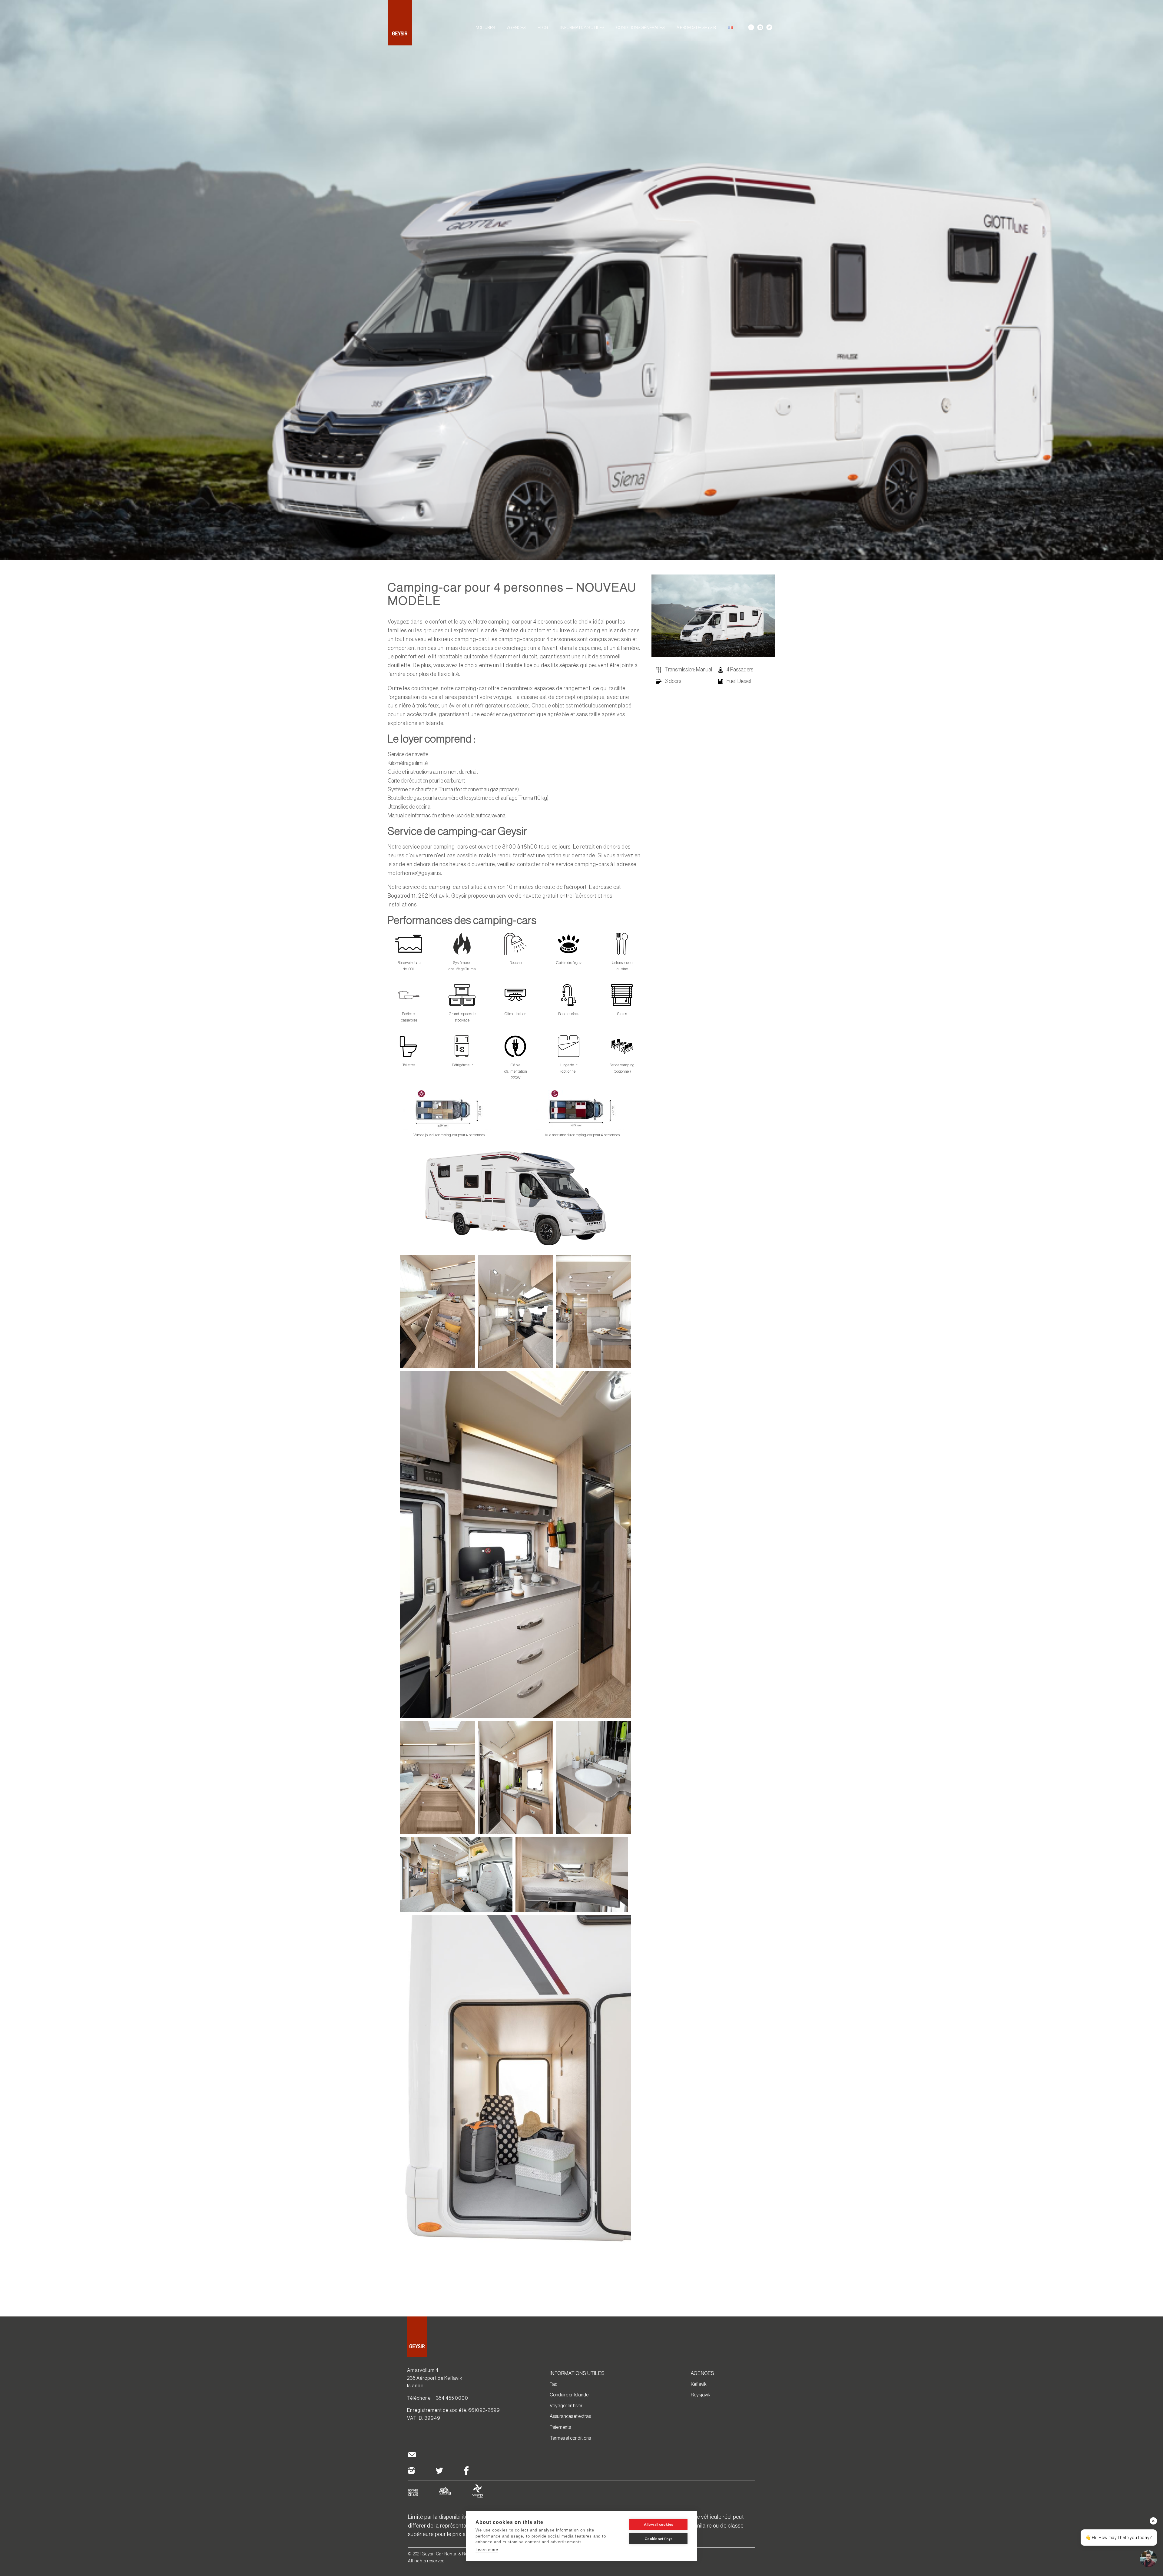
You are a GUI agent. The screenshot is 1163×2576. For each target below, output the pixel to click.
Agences (516, 28)
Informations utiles (582, 28)
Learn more (487, 2550)
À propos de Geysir (696, 28)
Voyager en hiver (566, 2405)
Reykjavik (701, 2395)
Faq (554, 2384)
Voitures (485, 28)
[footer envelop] (412, 2456)
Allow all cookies (658, 2524)
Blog (543, 28)
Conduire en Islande (569, 2395)
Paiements (560, 2427)
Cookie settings (659, 2539)
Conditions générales (640, 28)
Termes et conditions (570, 2438)
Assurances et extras (570, 2416)
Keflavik (699, 2384)
